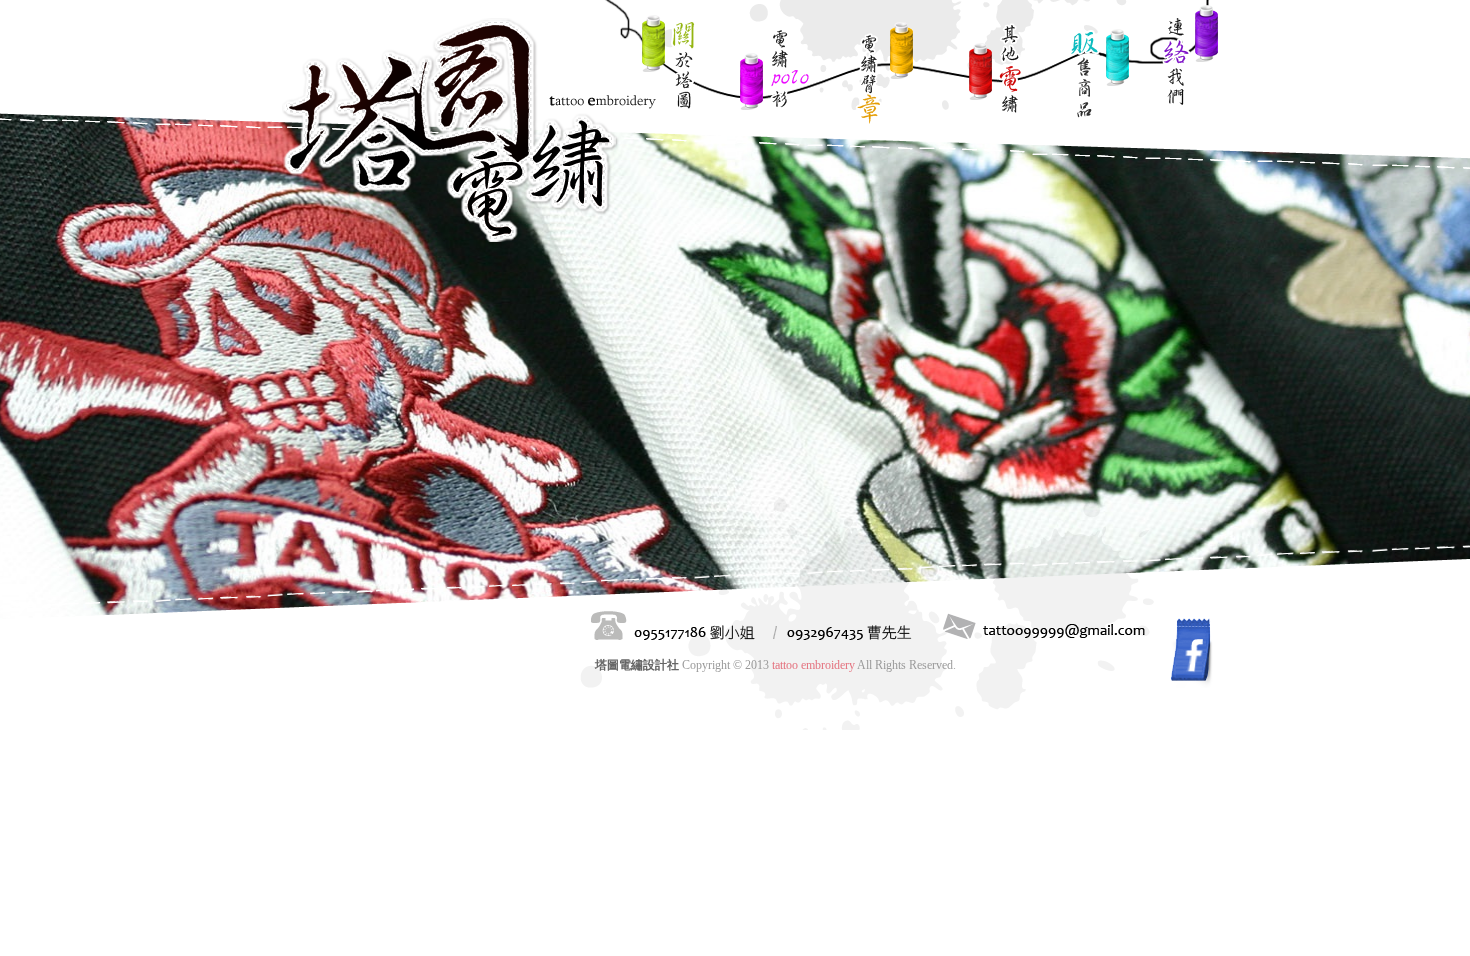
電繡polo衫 (772, 80)
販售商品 (1099, 80)
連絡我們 (1189, 57)
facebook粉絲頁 (1192, 651)
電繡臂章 (884, 75)
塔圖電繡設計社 (471, 131)
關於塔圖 (669, 65)
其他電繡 (994, 75)
